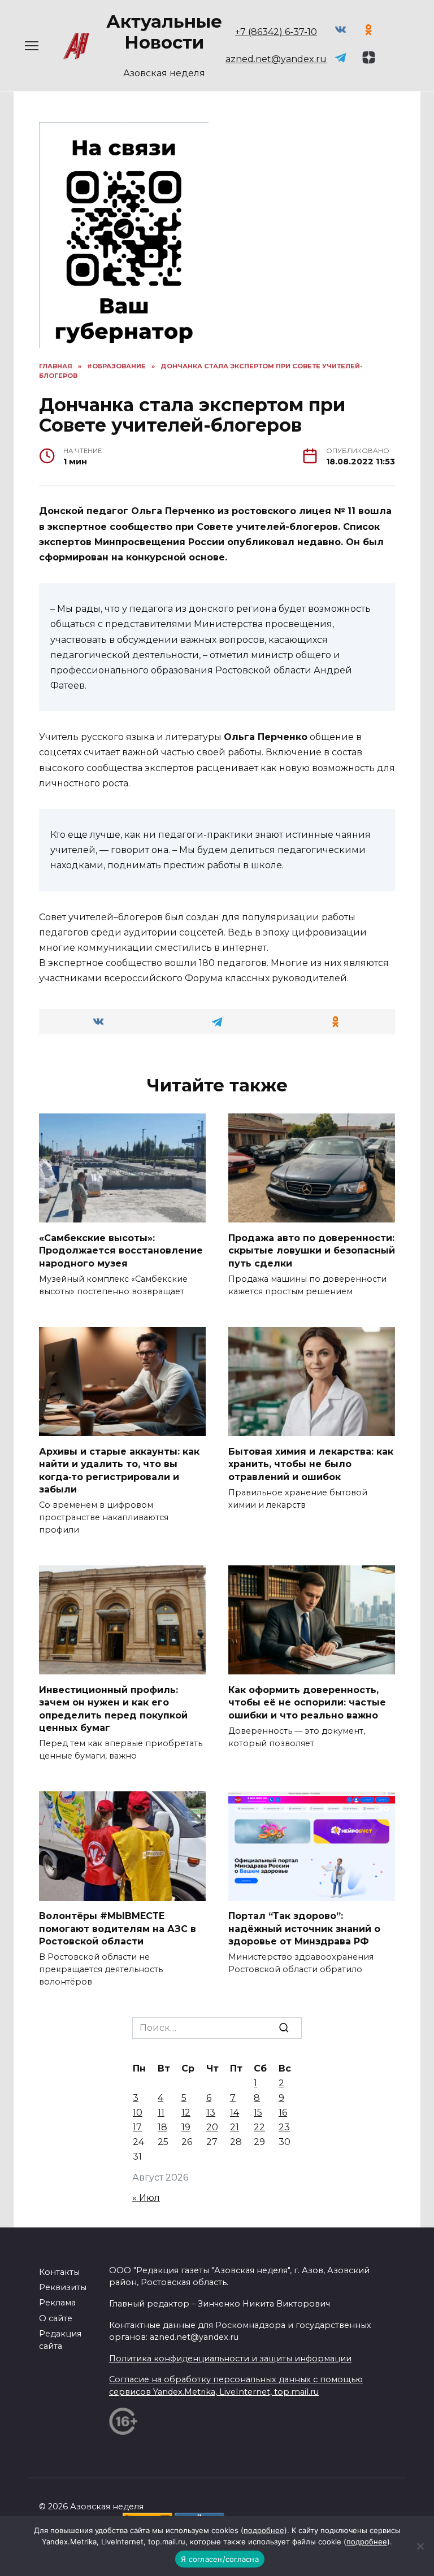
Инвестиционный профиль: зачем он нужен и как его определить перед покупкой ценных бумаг (113, 1708)
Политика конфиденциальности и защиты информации (230, 2359)
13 (211, 2112)
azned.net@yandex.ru (276, 59)
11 (161, 2112)
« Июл (146, 2198)
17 (137, 2127)
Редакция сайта (60, 2340)
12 (186, 2112)
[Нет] (420, 2546)
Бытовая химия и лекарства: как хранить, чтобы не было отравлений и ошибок (311, 1464)
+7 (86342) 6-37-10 (276, 32)
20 (212, 2127)
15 (258, 2112)
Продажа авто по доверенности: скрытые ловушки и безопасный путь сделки (312, 1250)
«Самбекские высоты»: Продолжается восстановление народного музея (121, 1250)
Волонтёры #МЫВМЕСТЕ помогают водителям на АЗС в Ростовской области (118, 1929)
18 (162, 2127)
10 (138, 2112)
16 (283, 2112)
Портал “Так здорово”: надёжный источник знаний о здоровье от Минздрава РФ (304, 1929)
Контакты (59, 2272)
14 (235, 2112)
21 (235, 2127)
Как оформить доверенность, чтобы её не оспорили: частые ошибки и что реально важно (307, 1702)
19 (186, 2127)
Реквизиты (63, 2287)
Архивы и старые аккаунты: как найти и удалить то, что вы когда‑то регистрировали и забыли (119, 1470)
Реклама (57, 2303)
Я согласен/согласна (220, 2559)
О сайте (56, 2318)
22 (259, 2127)
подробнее (264, 2530)
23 (284, 2127)
